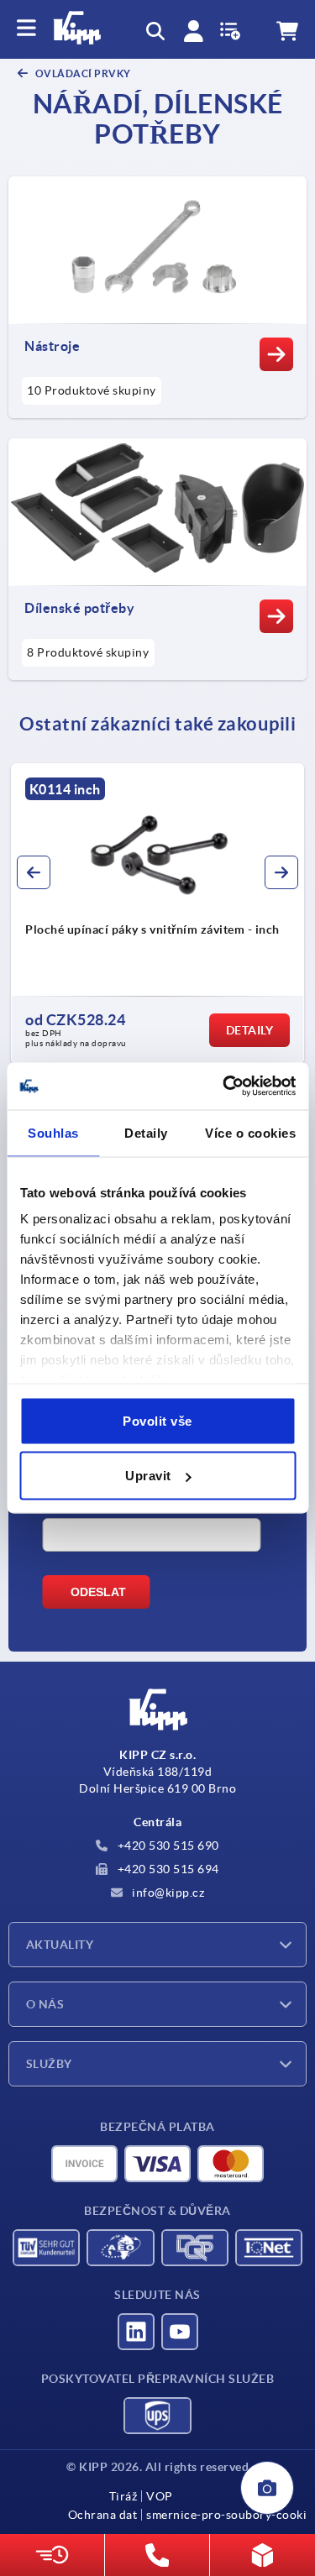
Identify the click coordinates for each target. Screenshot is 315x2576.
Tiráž (123, 2496)
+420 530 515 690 (167, 1846)
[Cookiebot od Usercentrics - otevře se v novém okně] (224, 1086)
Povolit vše (157, 1420)
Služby (49, 2064)
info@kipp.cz (167, 1893)
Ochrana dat (103, 2515)
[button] (34, 872)
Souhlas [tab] (53, 1132)
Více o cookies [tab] (250, 1132)
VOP (159, 2496)
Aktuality (60, 1945)
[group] (157, 914)
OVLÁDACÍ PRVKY (82, 73)
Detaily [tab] (146, 1132)
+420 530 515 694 (167, 1869)
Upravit (148, 1476)
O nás (45, 2004)
